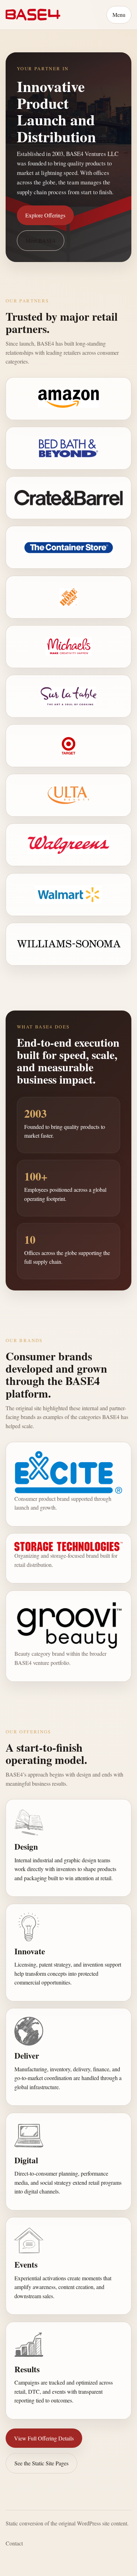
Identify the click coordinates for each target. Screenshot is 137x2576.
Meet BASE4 (41, 240)
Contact (14, 2543)
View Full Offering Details (44, 2438)
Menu (119, 15)
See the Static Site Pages (41, 2463)
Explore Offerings (45, 215)
